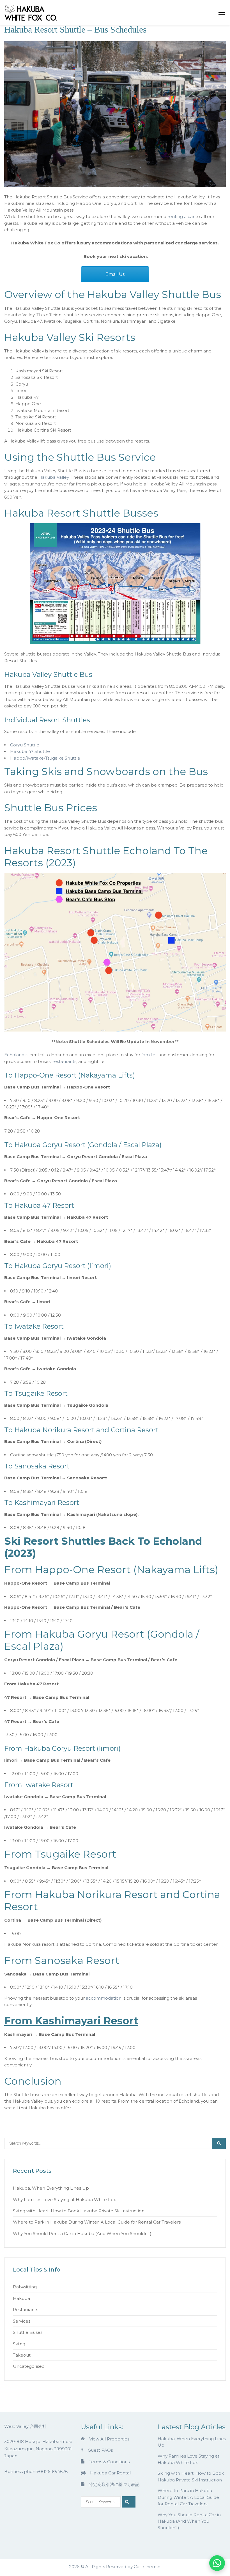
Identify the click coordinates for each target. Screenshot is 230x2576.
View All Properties (109, 2439)
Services (22, 2321)
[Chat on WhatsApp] (217, 2563)
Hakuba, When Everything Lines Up (51, 2188)
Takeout (22, 2355)
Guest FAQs (100, 2450)
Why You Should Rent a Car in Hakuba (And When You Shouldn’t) (82, 2234)
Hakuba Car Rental (110, 2473)
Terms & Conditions (109, 2462)
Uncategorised (29, 2366)
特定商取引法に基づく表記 (114, 2484)
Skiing (19, 2344)
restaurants (64, 1061)
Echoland (14, 1055)
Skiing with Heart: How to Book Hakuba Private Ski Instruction (79, 2211)
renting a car (181, 216)
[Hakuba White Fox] (31, 12)
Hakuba (21, 2298)
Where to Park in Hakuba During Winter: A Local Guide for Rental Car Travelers (97, 2222)
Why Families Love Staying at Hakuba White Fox (64, 2200)
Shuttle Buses (28, 2332)
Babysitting (25, 2287)
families (149, 1055)
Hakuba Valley (54, 477)
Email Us (115, 274)
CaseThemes (148, 2567)
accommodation (104, 1998)
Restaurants (26, 2310)
